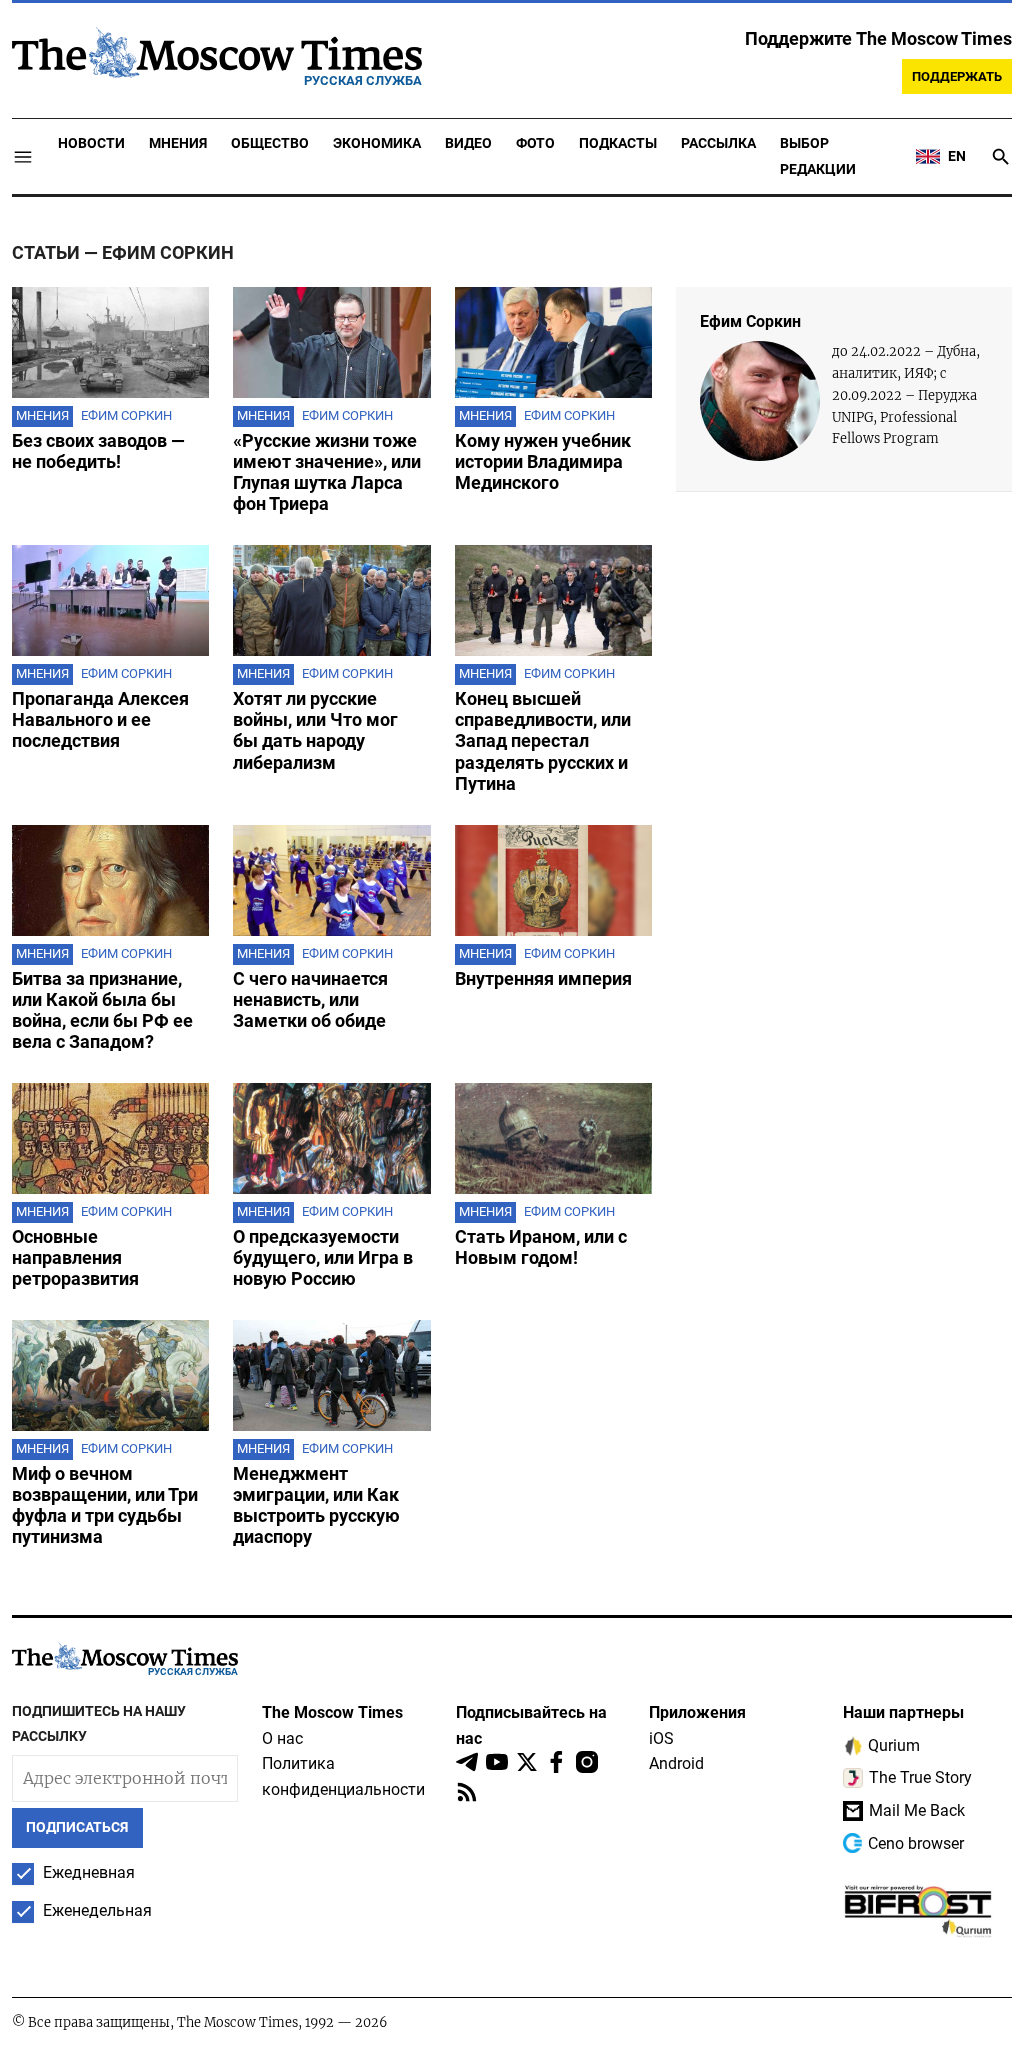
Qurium (894, 1745)
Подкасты (618, 143)
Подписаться (77, 1827)
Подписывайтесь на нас (531, 1725)
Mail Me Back (917, 1810)
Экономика (377, 143)
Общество (270, 143)
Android (676, 1763)
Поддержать (957, 76)
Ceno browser (916, 1843)
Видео (468, 143)
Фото (535, 143)
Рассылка (718, 143)
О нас (282, 1738)
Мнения (178, 143)
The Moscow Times (332, 1712)
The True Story (920, 1777)
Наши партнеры (903, 1712)
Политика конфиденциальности (343, 1776)
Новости (91, 143)
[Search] (1001, 156)
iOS (661, 1738)
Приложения (697, 1712)
